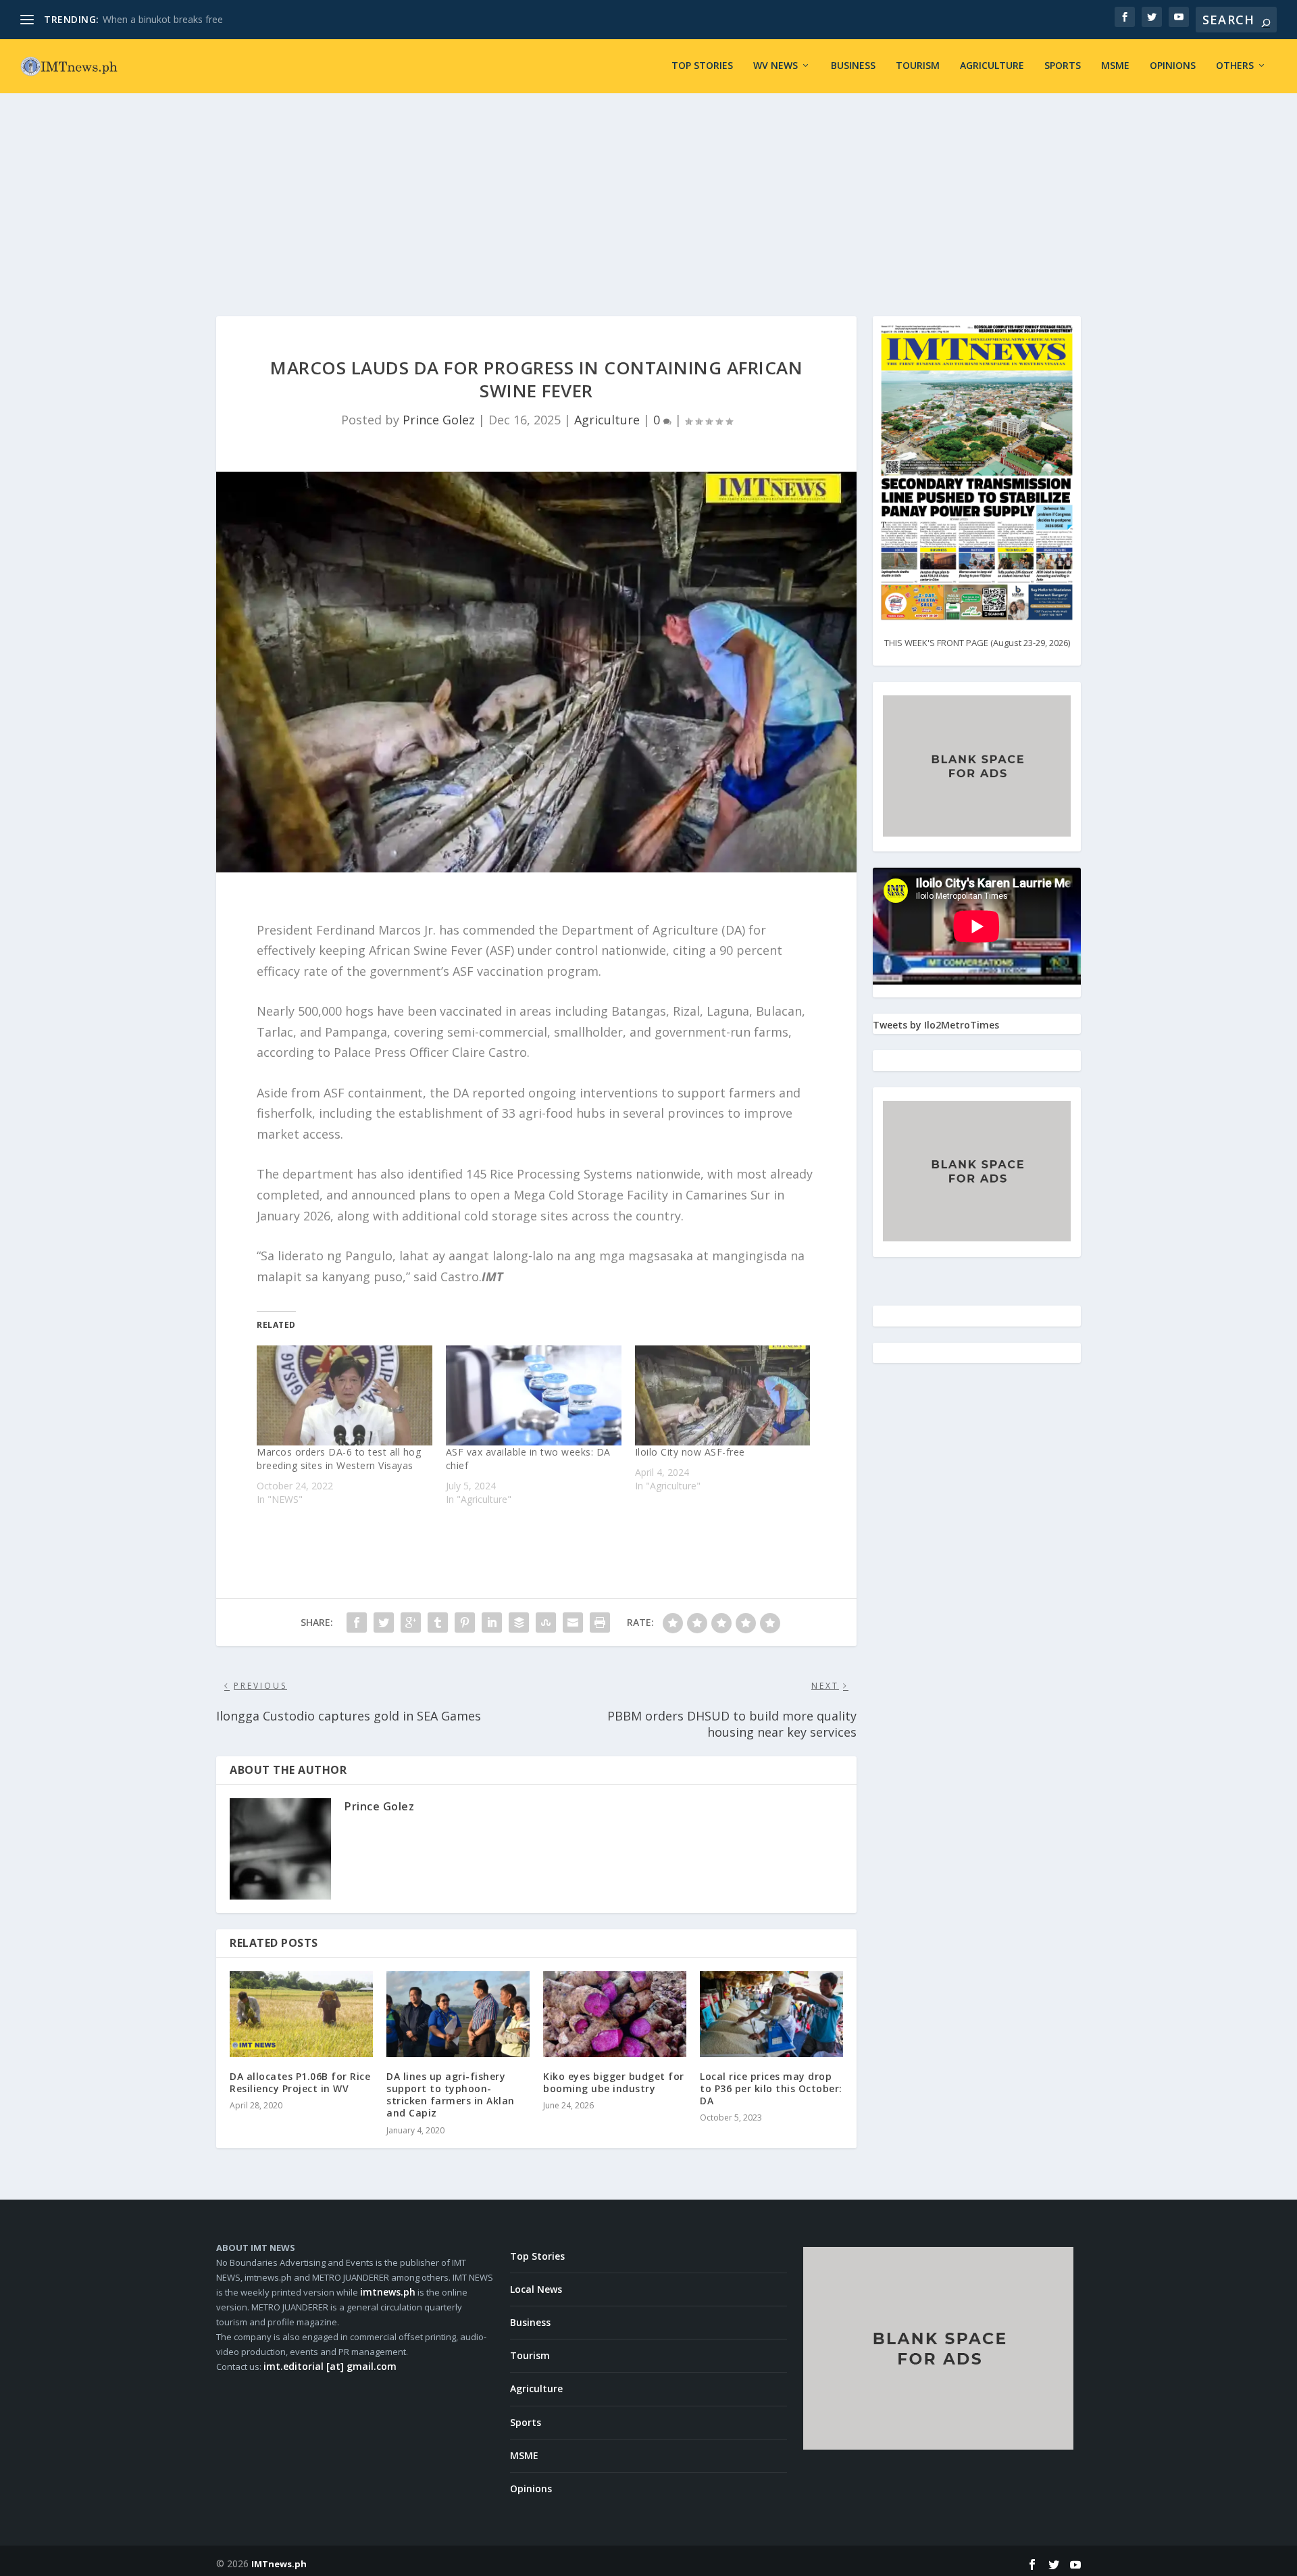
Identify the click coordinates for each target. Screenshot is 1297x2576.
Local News (536, 2289)
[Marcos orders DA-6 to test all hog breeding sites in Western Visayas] (345, 1395)
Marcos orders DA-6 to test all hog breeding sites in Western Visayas (339, 1459)
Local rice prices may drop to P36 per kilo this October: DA (771, 2088)
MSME (1115, 66)
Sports (1063, 66)
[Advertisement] (648, 195)
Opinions (1173, 66)
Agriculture (992, 66)
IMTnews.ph (279, 2564)
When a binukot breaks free (163, 19)
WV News (775, 66)
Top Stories (702, 66)
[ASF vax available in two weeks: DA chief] (534, 1395)
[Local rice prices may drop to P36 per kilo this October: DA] (771, 2014)
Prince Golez (439, 420)
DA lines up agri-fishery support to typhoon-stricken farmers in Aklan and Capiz (451, 2095)
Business (853, 66)
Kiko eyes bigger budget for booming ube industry (614, 2082)
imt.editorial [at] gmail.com (330, 2366)
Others (1235, 66)
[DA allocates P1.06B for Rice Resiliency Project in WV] (301, 2014)
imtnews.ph (388, 2292)
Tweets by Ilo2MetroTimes (936, 1025)
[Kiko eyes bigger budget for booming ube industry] (615, 2014)
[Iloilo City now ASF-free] (723, 1395)
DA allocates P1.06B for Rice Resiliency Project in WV (300, 2082)
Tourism (918, 66)
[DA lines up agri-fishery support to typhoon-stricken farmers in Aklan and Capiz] (458, 2014)
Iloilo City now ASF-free (690, 1452)
